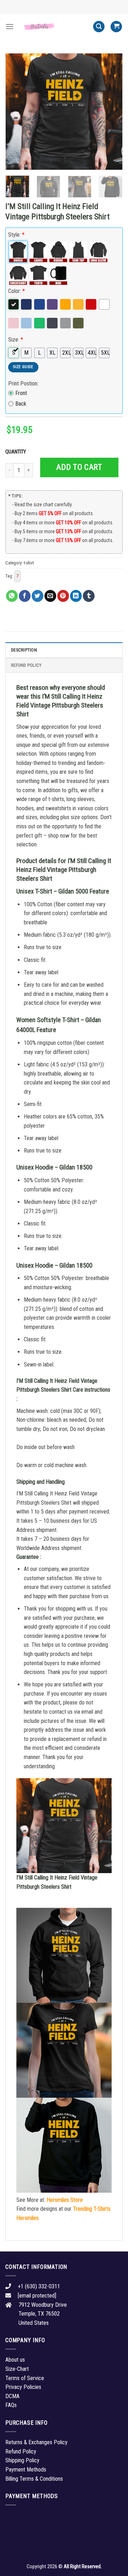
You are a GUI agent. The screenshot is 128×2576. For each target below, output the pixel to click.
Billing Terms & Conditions (34, 2479)
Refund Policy (26, 665)
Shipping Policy (22, 2460)
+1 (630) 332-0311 (39, 2286)
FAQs (11, 2405)
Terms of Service (25, 2378)
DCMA (12, 2396)
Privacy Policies (23, 2387)
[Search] (99, 27)
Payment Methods (26, 2470)
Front (21, 393)
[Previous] (17, 112)
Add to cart (79, 467)
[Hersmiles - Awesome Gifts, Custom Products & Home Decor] (53, 27)
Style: (16, 235)
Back (21, 404)
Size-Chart (17, 2369)
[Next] (111, 112)
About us (15, 2360)
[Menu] (10, 26)
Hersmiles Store (65, 2200)
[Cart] (116, 27)
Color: (17, 291)
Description (24, 650)
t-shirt (29, 563)
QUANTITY (17, 452)
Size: (16, 340)
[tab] (64, 650)
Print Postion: (23, 384)
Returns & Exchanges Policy (36, 2442)
